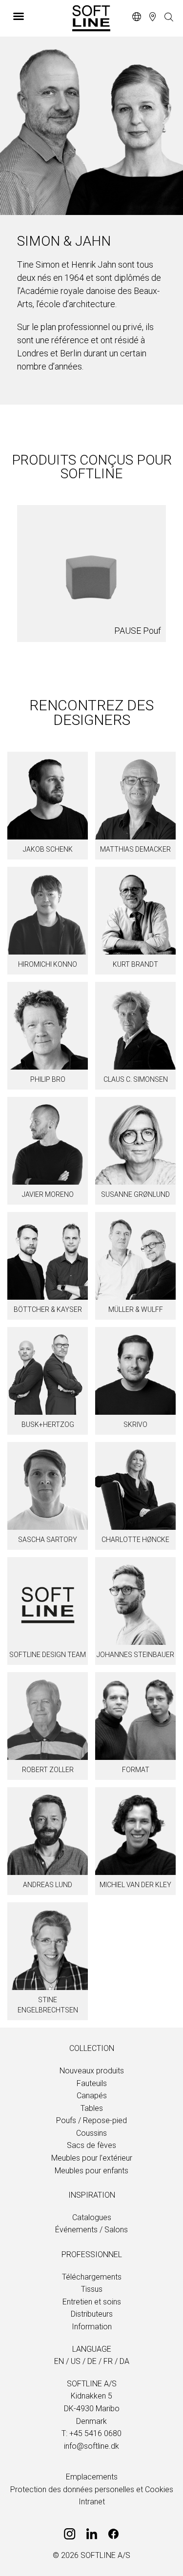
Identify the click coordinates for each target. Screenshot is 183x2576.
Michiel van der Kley (135, 1885)
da (124, 2361)
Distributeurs (92, 2314)
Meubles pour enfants (91, 2171)
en (59, 2361)
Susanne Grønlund (135, 1194)
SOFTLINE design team (48, 1655)
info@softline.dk (91, 2446)
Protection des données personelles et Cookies (92, 2489)
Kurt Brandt (135, 964)
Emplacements (92, 2477)
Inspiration (92, 2195)
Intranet (92, 2502)
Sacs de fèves (91, 2145)
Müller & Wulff (136, 1309)
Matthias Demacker (135, 849)
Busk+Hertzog (48, 1425)
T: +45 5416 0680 (91, 2433)
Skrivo (135, 1425)
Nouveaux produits (92, 2071)
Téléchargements (92, 2277)
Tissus (92, 2289)
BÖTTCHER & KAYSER (48, 1309)
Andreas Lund (48, 1885)
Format (136, 1770)
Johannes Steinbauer (135, 1655)
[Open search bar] (169, 18)
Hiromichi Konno (48, 964)
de (92, 2361)
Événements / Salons (91, 2230)
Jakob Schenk (48, 849)
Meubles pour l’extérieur (92, 2158)
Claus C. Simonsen (136, 1079)
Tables (92, 2108)
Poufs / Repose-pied (91, 2120)
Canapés (92, 2096)
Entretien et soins (92, 2302)
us (76, 2361)
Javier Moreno (48, 1194)
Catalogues (92, 2217)
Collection (92, 2048)
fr (108, 2361)
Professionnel (92, 2254)
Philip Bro (48, 1079)
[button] (37, 16)
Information (92, 2327)
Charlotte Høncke (135, 1540)
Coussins (91, 2133)
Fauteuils (92, 2083)
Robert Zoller (48, 1770)
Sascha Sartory (48, 1540)
